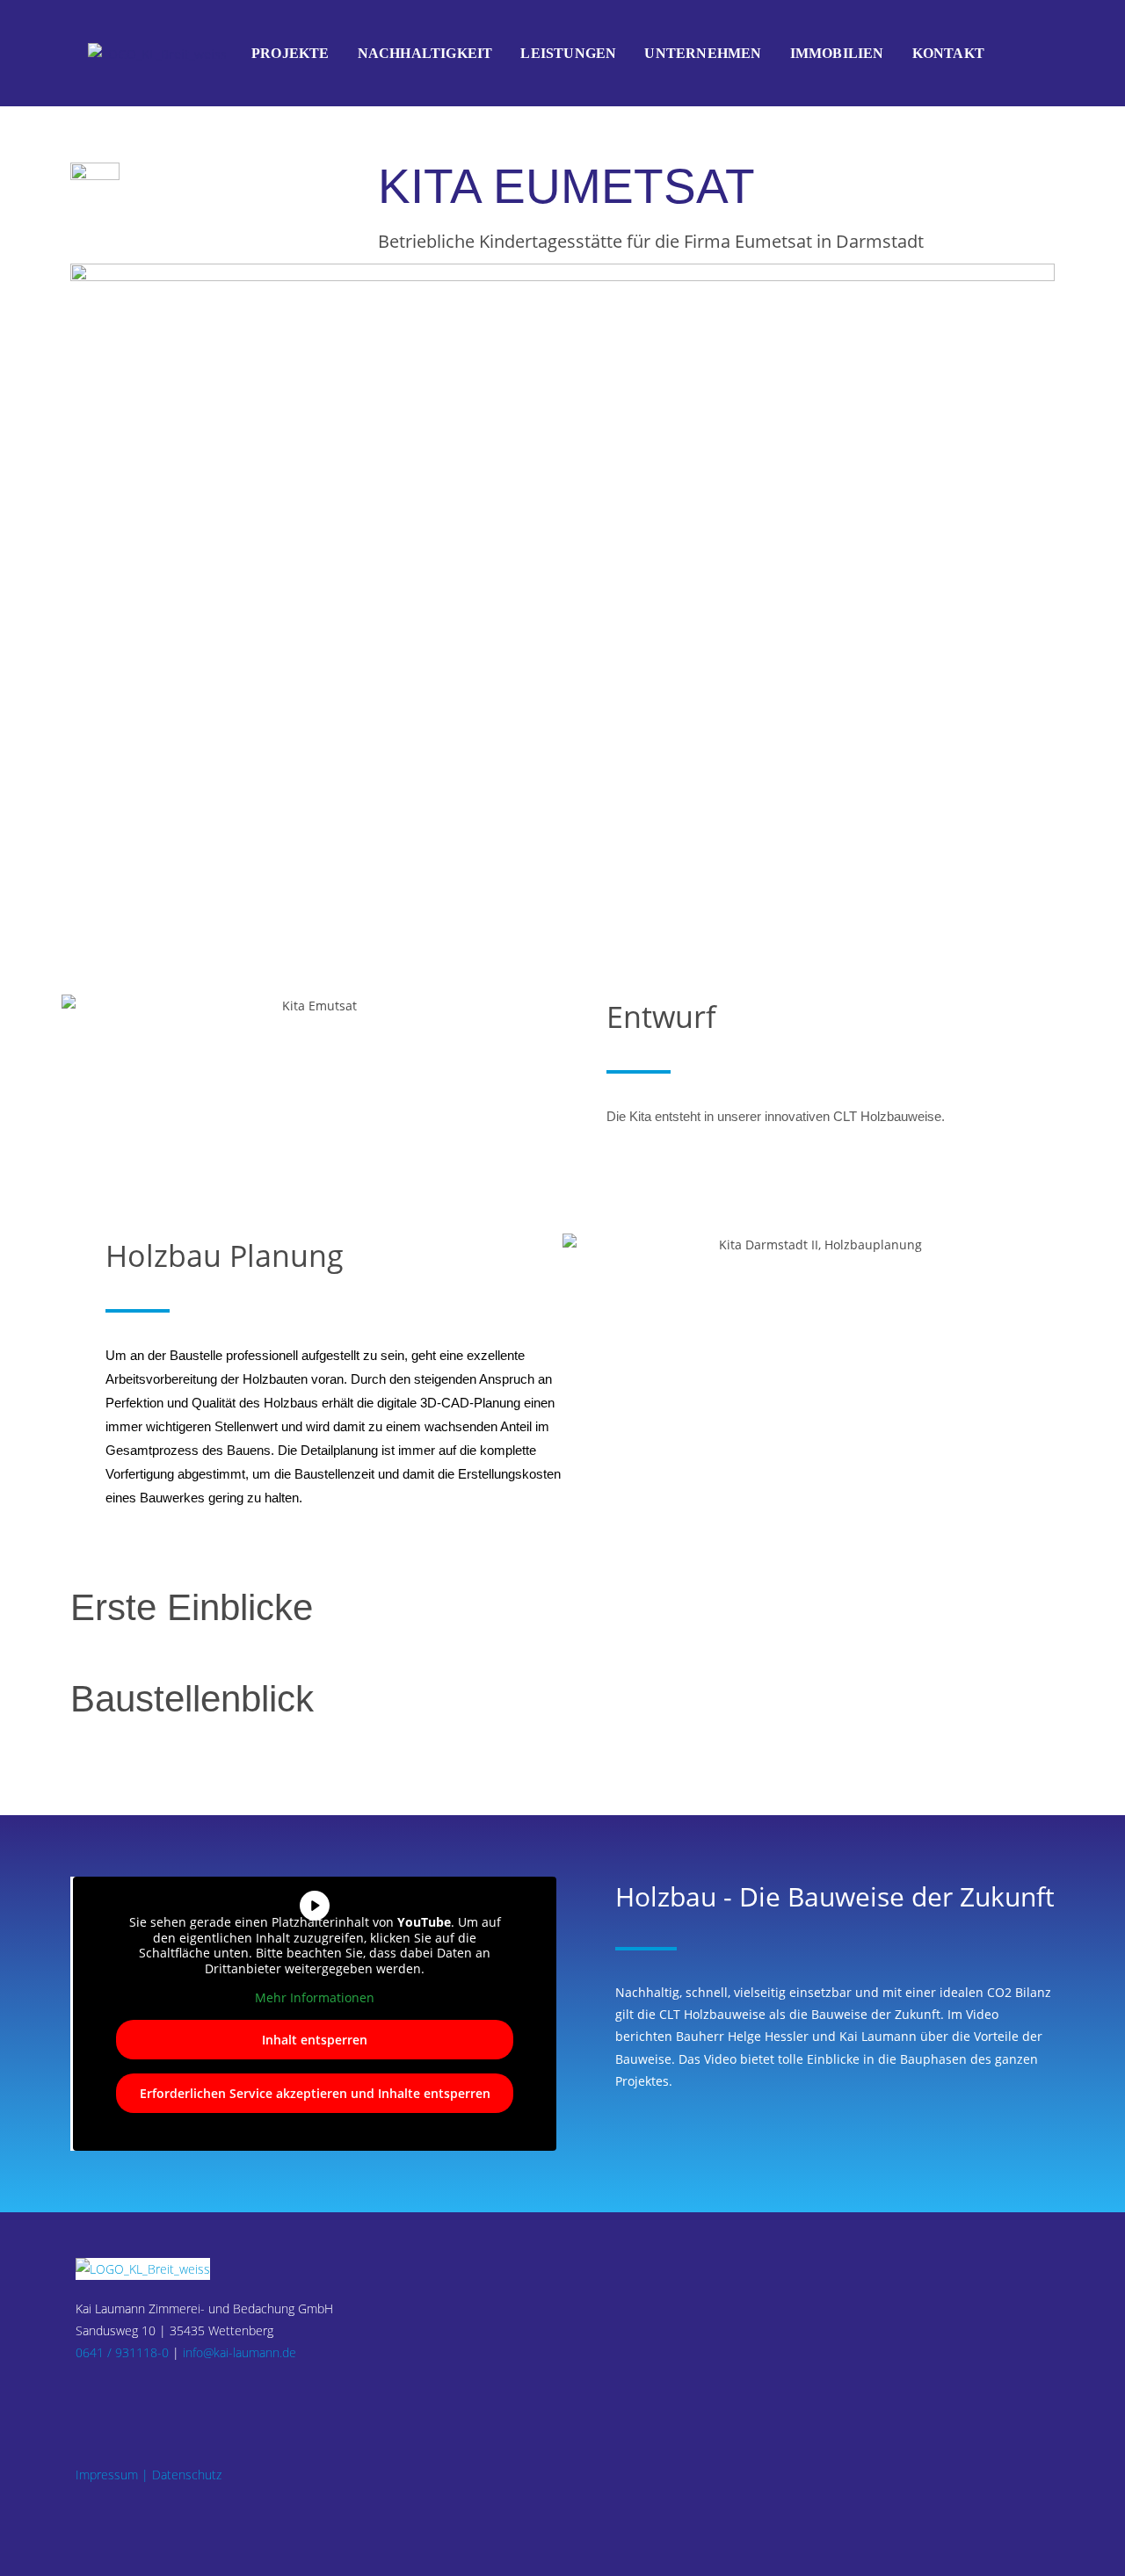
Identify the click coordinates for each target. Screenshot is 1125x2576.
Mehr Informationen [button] (315, 1998)
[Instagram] (107, 2394)
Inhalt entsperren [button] (315, 2040)
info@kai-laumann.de (240, 2352)
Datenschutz (187, 2475)
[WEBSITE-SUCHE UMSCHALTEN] (1018, 54)
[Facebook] (86, 2394)
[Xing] (128, 2394)
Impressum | (112, 2475)
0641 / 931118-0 (122, 2352)
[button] (79, 1006)
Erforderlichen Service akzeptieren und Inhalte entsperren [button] (315, 2093)
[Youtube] (149, 2394)
